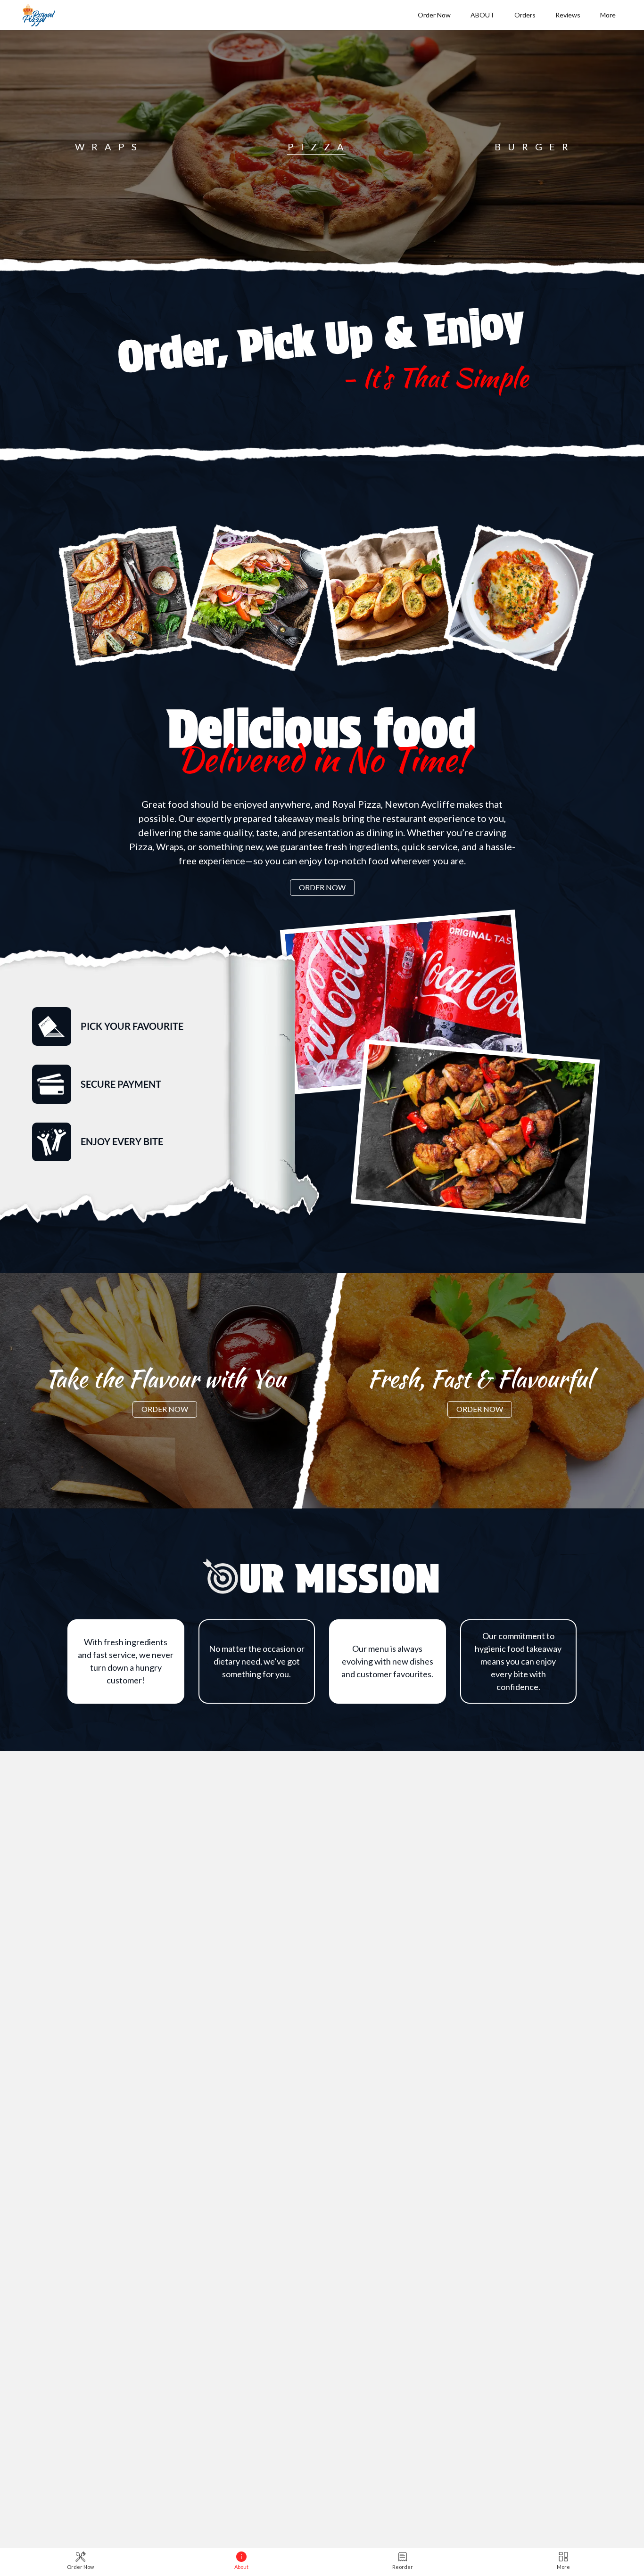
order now (128, 607)
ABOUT (483, 15)
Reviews (568, 15)
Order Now (434, 15)
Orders (525, 15)
